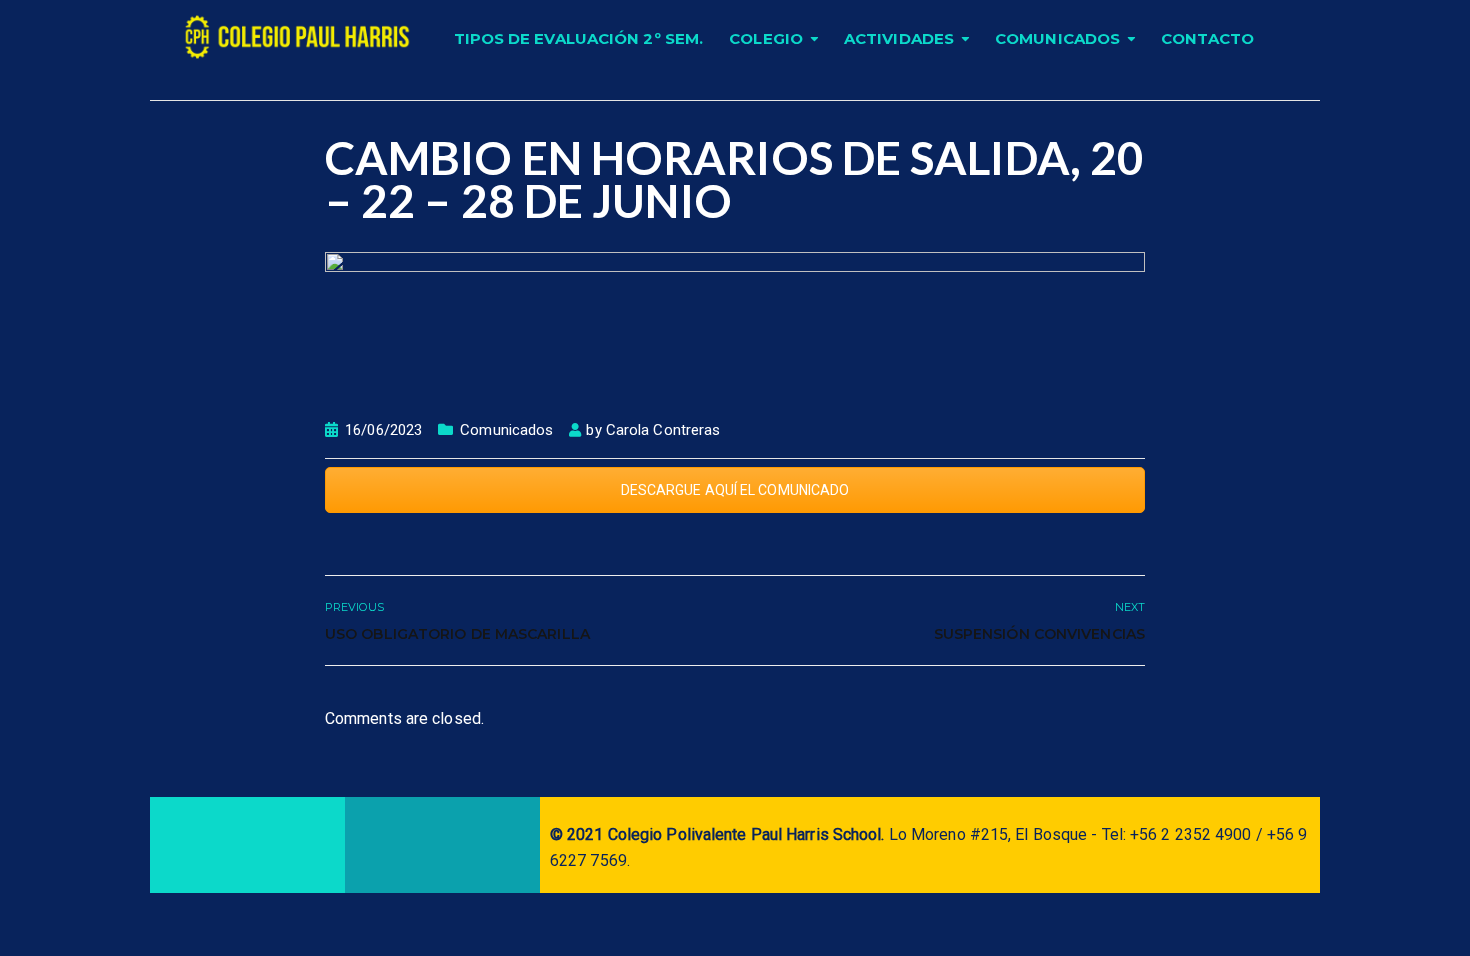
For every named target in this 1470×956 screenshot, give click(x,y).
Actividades (899, 38)
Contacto (1207, 38)
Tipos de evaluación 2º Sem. (579, 38)
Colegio (766, 38)
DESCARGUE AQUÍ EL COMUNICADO (735, 490)
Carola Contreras (663, 430)
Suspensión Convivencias (1039, 634)
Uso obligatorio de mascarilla (457, 634)
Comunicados (1057, 38)
